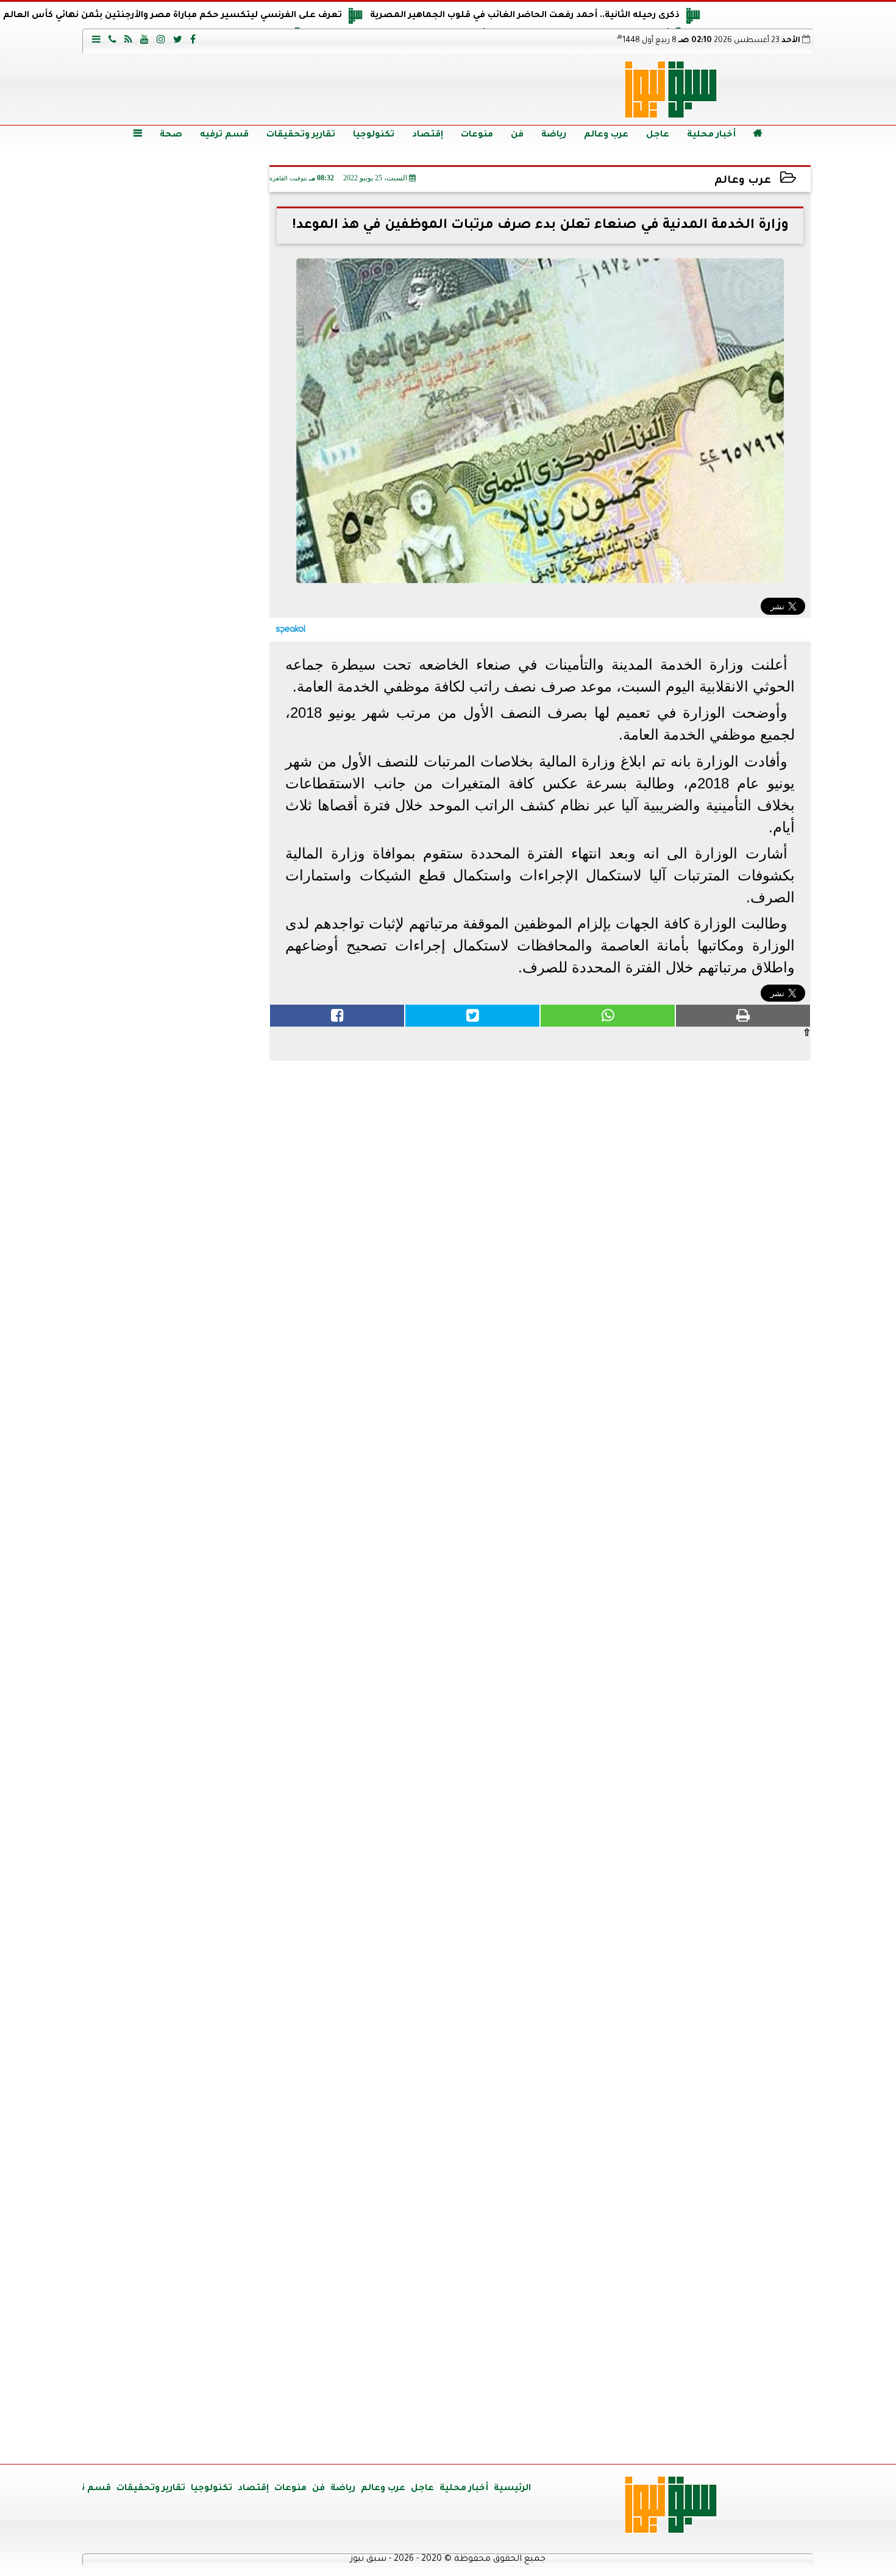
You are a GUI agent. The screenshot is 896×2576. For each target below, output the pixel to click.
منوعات (477, 135)
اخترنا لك (177, 794)
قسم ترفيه (224, 135)
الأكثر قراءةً (177, 1233)
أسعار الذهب (177, 1779)
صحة (171, 135)
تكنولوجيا (374, 135)
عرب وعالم (606, 135)
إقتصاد (428, 135)
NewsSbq (222, 2440)
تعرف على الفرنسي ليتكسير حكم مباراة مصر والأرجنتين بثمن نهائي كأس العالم (172, 16)
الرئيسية (512, 2489)
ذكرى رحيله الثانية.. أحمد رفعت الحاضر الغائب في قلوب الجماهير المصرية (525, 16)
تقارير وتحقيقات (301, 135)
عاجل (658, 135)
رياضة (554, 135)
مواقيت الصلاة (177, 2236)
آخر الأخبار (177, 244)
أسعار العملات (177, 1547)
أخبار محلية (711, 135)
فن (517, 135)
